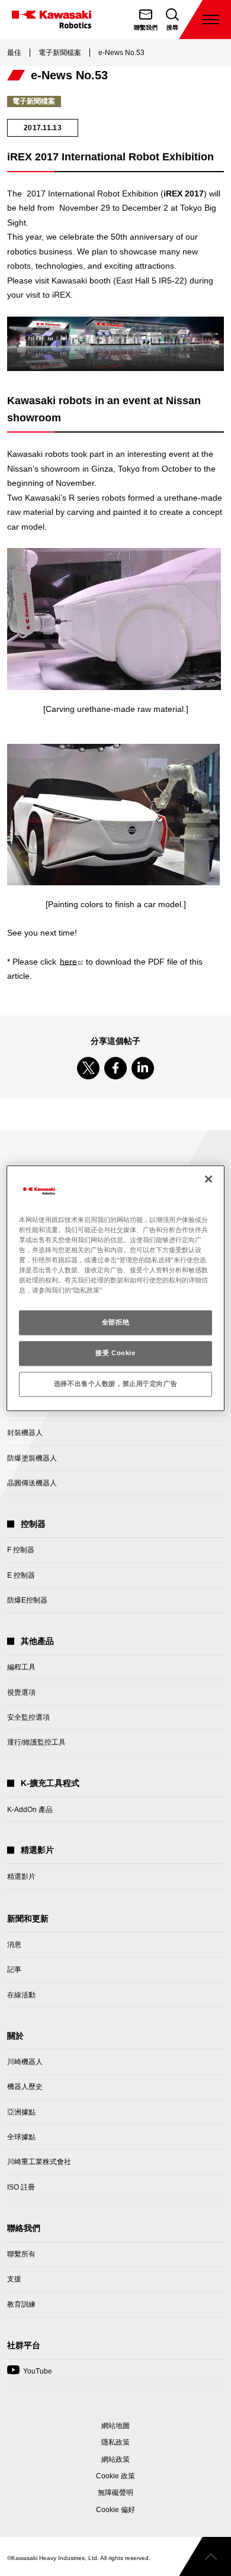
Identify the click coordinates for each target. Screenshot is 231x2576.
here (71, 962)
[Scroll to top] (205, 2556)
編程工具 (21, 1667)
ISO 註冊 (21, 2187)
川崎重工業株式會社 (39, 2162)
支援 (14, 2279)
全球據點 (21, 2137)
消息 (14, 1945)
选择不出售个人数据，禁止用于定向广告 (115, 1384)
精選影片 (21, 1877)
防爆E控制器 (27, 1600)
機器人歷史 (25, 2087)
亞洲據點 (21, 2112)
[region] (116, 1288)
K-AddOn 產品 (30, 1810)
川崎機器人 (25, 2062)
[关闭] (208, 1179)
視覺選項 (21, 1692)
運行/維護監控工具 (36, 1742)
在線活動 (21, 1995)
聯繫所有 (21, 2254)
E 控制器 (21, 1575)
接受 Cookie (115, 1353)
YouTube (30, 2375)
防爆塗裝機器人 (32, 1458)
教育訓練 (21, 2304)
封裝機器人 (25, 1433)
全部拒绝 (115, 1322)
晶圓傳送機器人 (32, 1483)
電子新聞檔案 (60, 53)
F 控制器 (21, 1550)
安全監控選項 (28, 1717)
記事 (14, 1969)
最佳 (14, 53)
